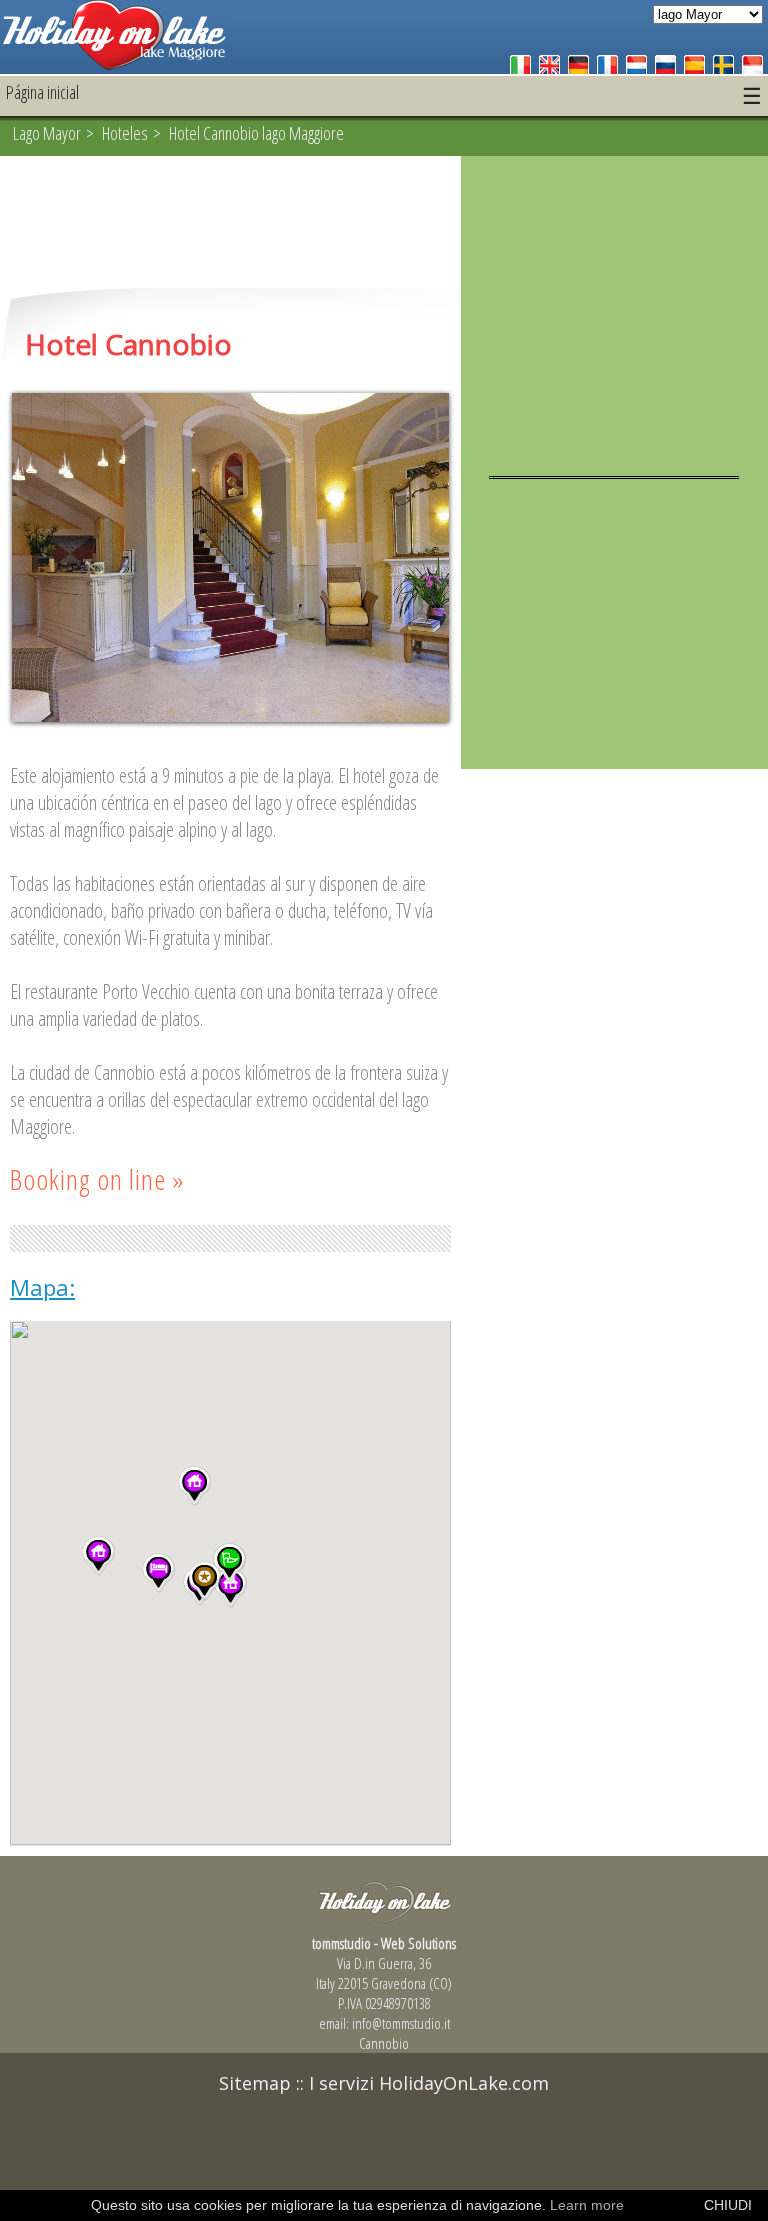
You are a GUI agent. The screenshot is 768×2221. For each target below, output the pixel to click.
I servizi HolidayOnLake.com (429, 2083)
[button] (158, 1573)
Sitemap (255, 2083)
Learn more (587, 2205)
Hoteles (125, 133)
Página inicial (42, 92)
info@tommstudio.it (401, 2023)
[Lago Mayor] (115, 64)
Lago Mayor (47, 133)
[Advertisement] (230, 224)
